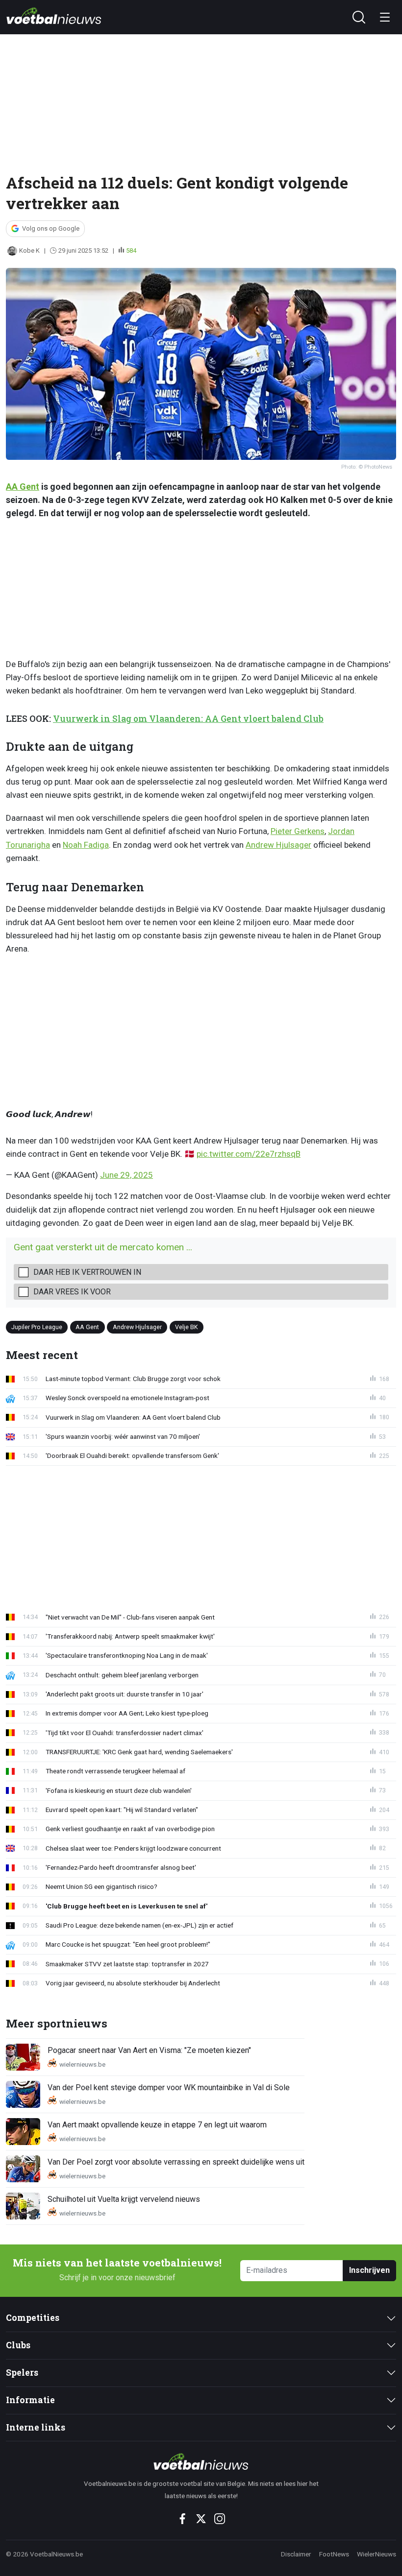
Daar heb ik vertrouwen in (87, 1272)
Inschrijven (369, 2270)
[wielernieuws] (201, 2461)
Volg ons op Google (51, 228)
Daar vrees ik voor (72, 1292)
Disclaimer (296, 2554)
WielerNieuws (377, 2554)
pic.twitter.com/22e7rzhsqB (249, 1154)
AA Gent (23, 487)
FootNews (334, 2554)
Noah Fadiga (86, 845)
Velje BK (187, 1326)
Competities (33, 2318)
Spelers (22, 2373)
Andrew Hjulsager (278, 845)
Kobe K (29, 250)
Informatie (30, 2400)
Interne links (36, 2427)
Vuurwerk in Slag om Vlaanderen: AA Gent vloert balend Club (188, 719)
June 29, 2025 (126, 1175)
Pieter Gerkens (298, 831)
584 (131, 250)
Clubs (18, 2345)
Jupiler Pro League (37, 1326)
